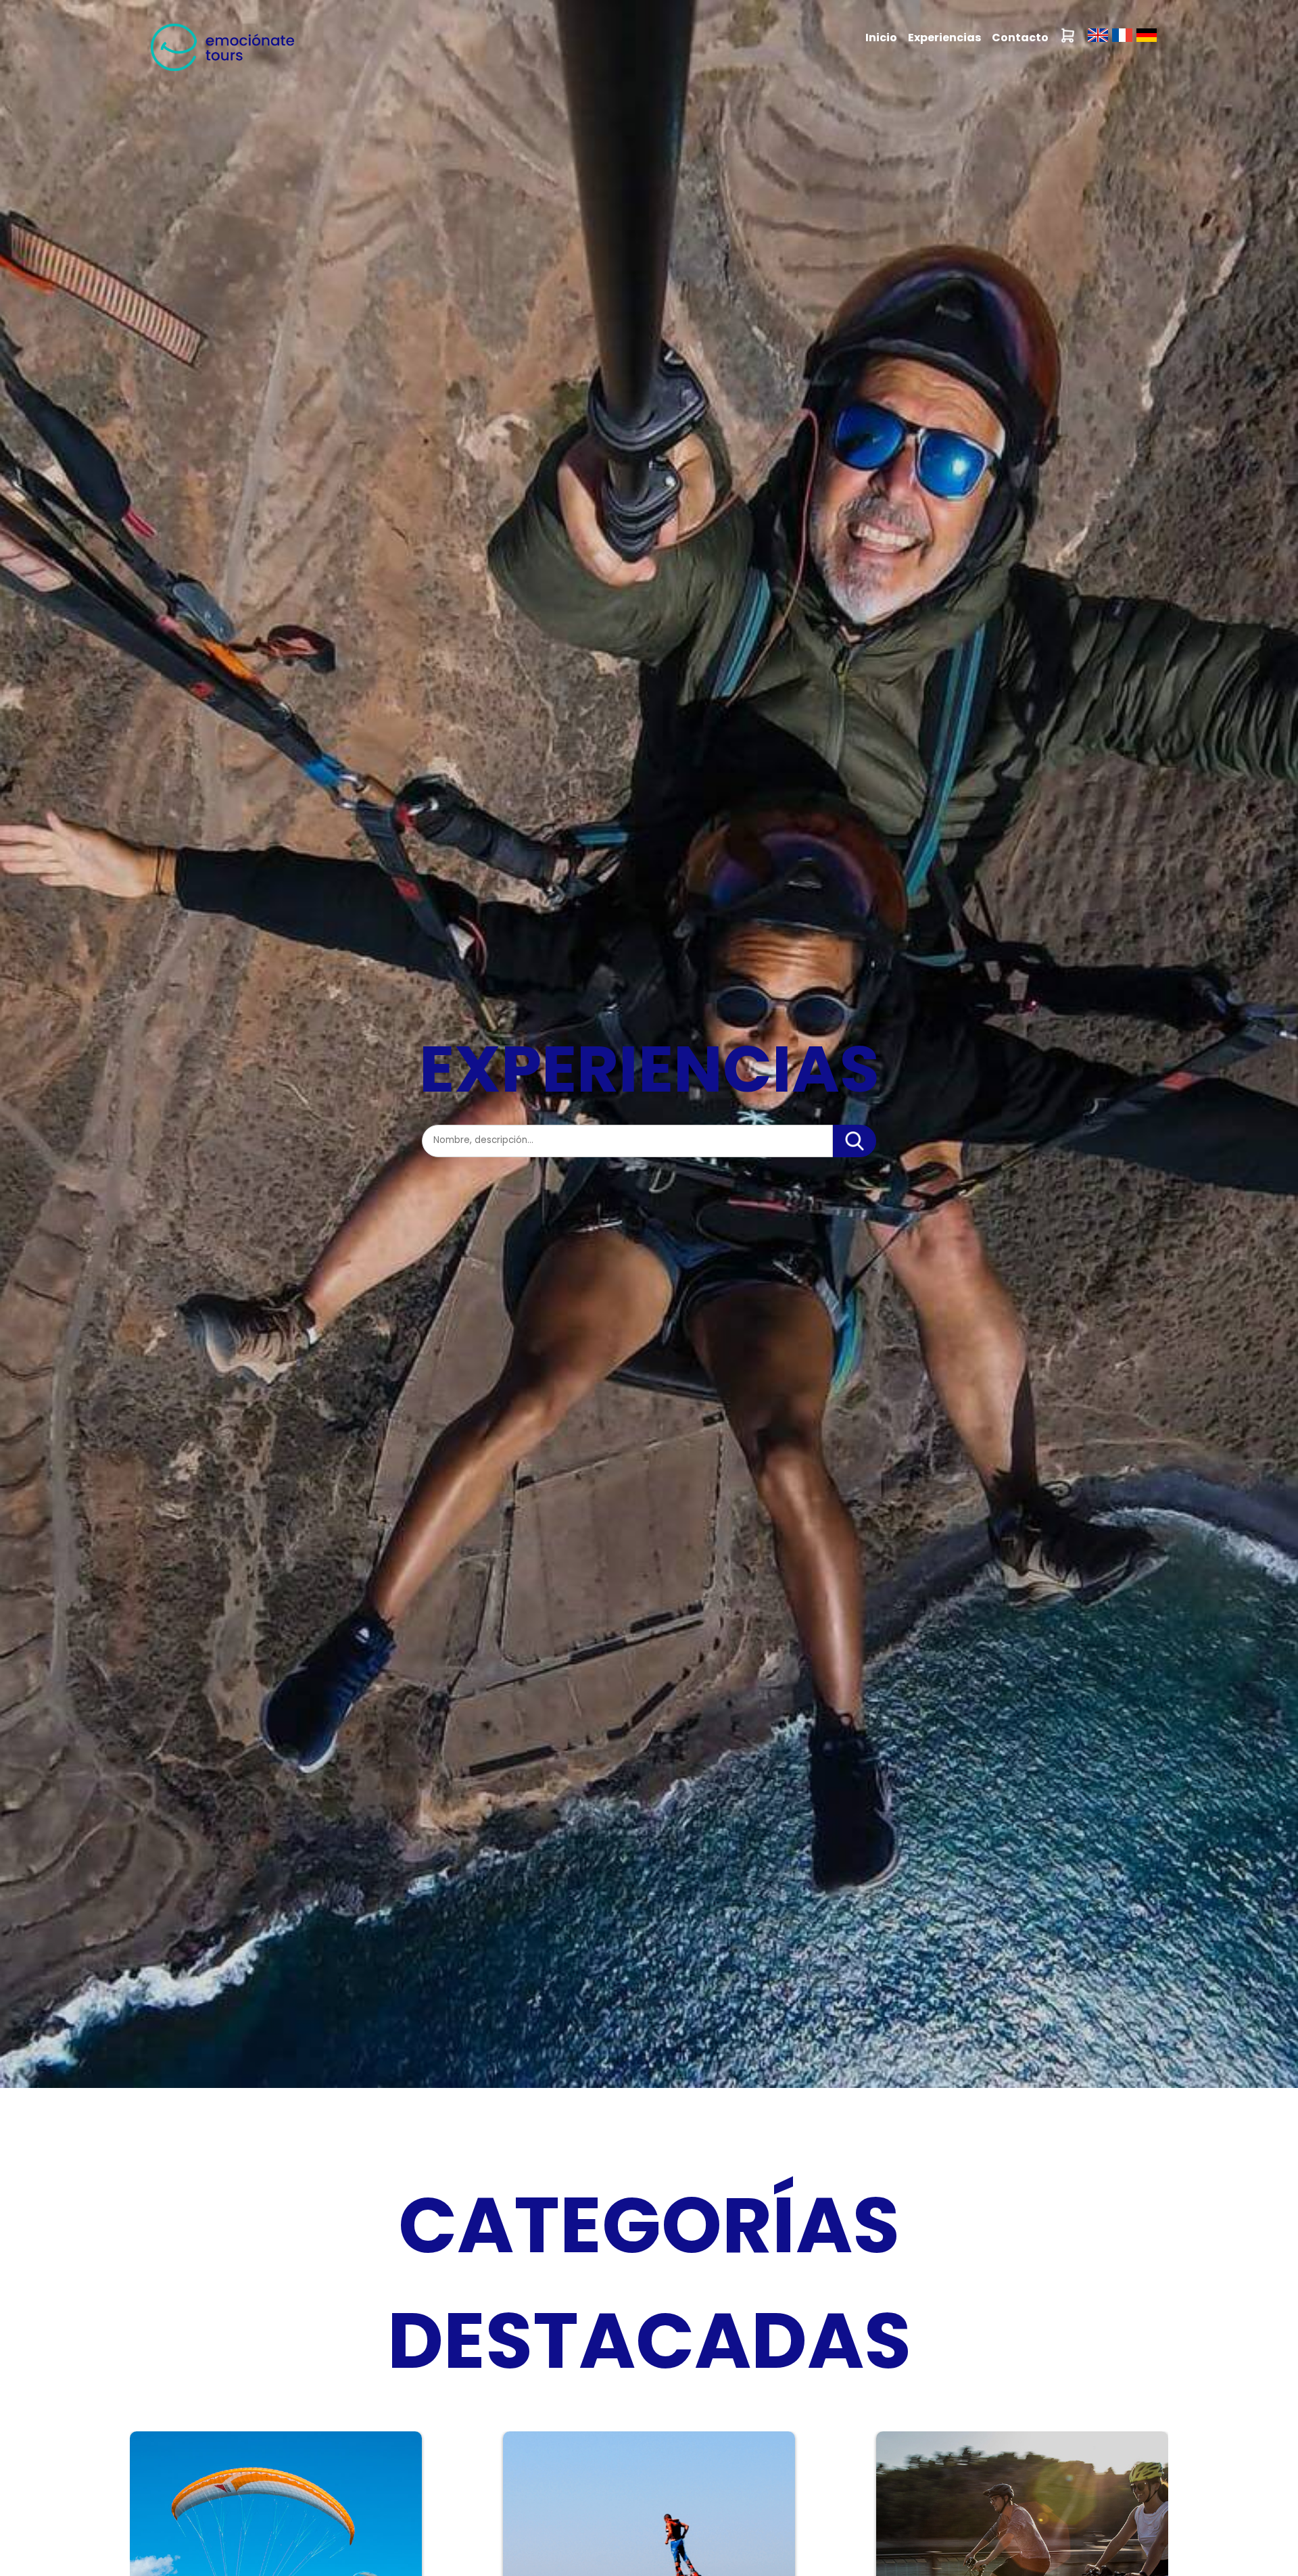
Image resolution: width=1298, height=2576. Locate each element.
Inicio (881, 38)
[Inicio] (222, 73)
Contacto (1020, 38)
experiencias (944, 38)
